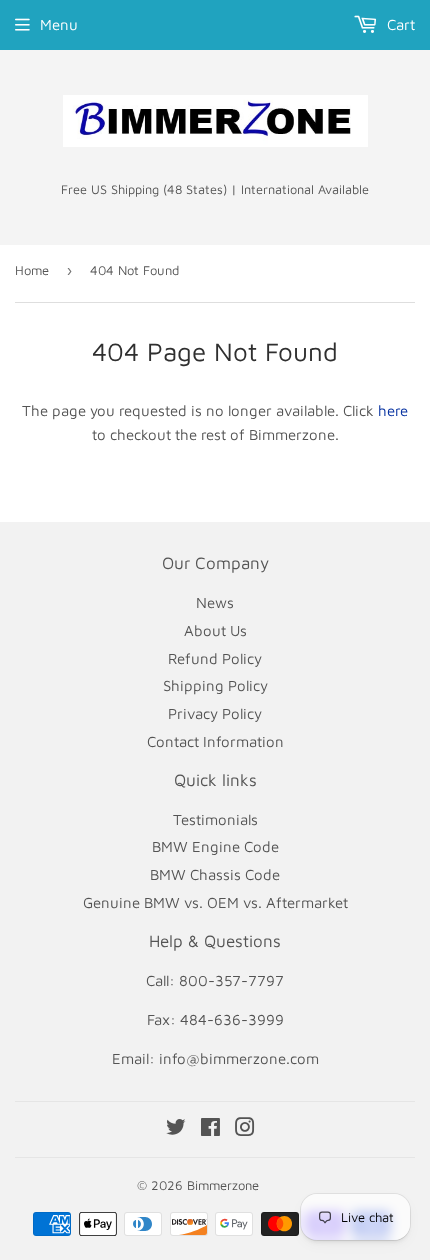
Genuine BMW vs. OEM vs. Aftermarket (215, 902)
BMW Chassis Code (215, 874)
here (393, 410)
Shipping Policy (215, 685)
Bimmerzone (223, 1185)
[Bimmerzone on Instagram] (245, 1129)
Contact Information (215, 741)
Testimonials (215, 819)
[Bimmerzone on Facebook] (210, 1129)
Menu (59, 24)
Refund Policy (215, 658)
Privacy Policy (215, 713)
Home (32, 270)
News (215, 602)
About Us (215, 630)
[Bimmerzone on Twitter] (176, 1129)
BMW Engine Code (215, 846)
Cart (399, 24)
